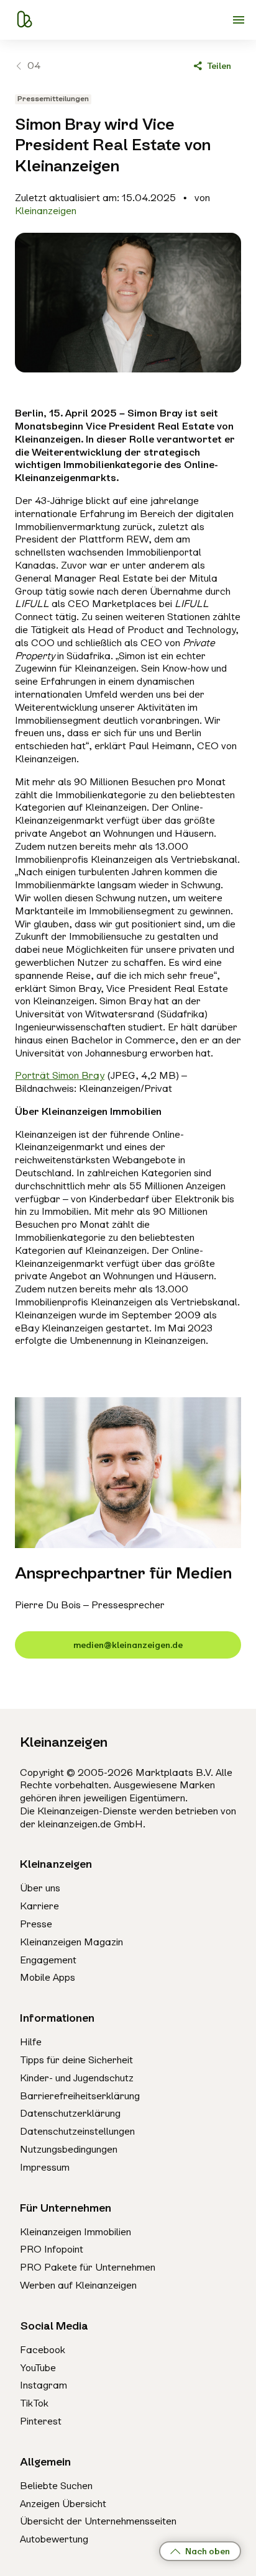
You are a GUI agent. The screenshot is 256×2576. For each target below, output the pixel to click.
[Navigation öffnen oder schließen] (239, 20)
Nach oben (208, 2551)
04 (34, 65)
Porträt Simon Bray (60, 1075)
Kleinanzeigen (46, 211)
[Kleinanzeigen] (24, 20)
